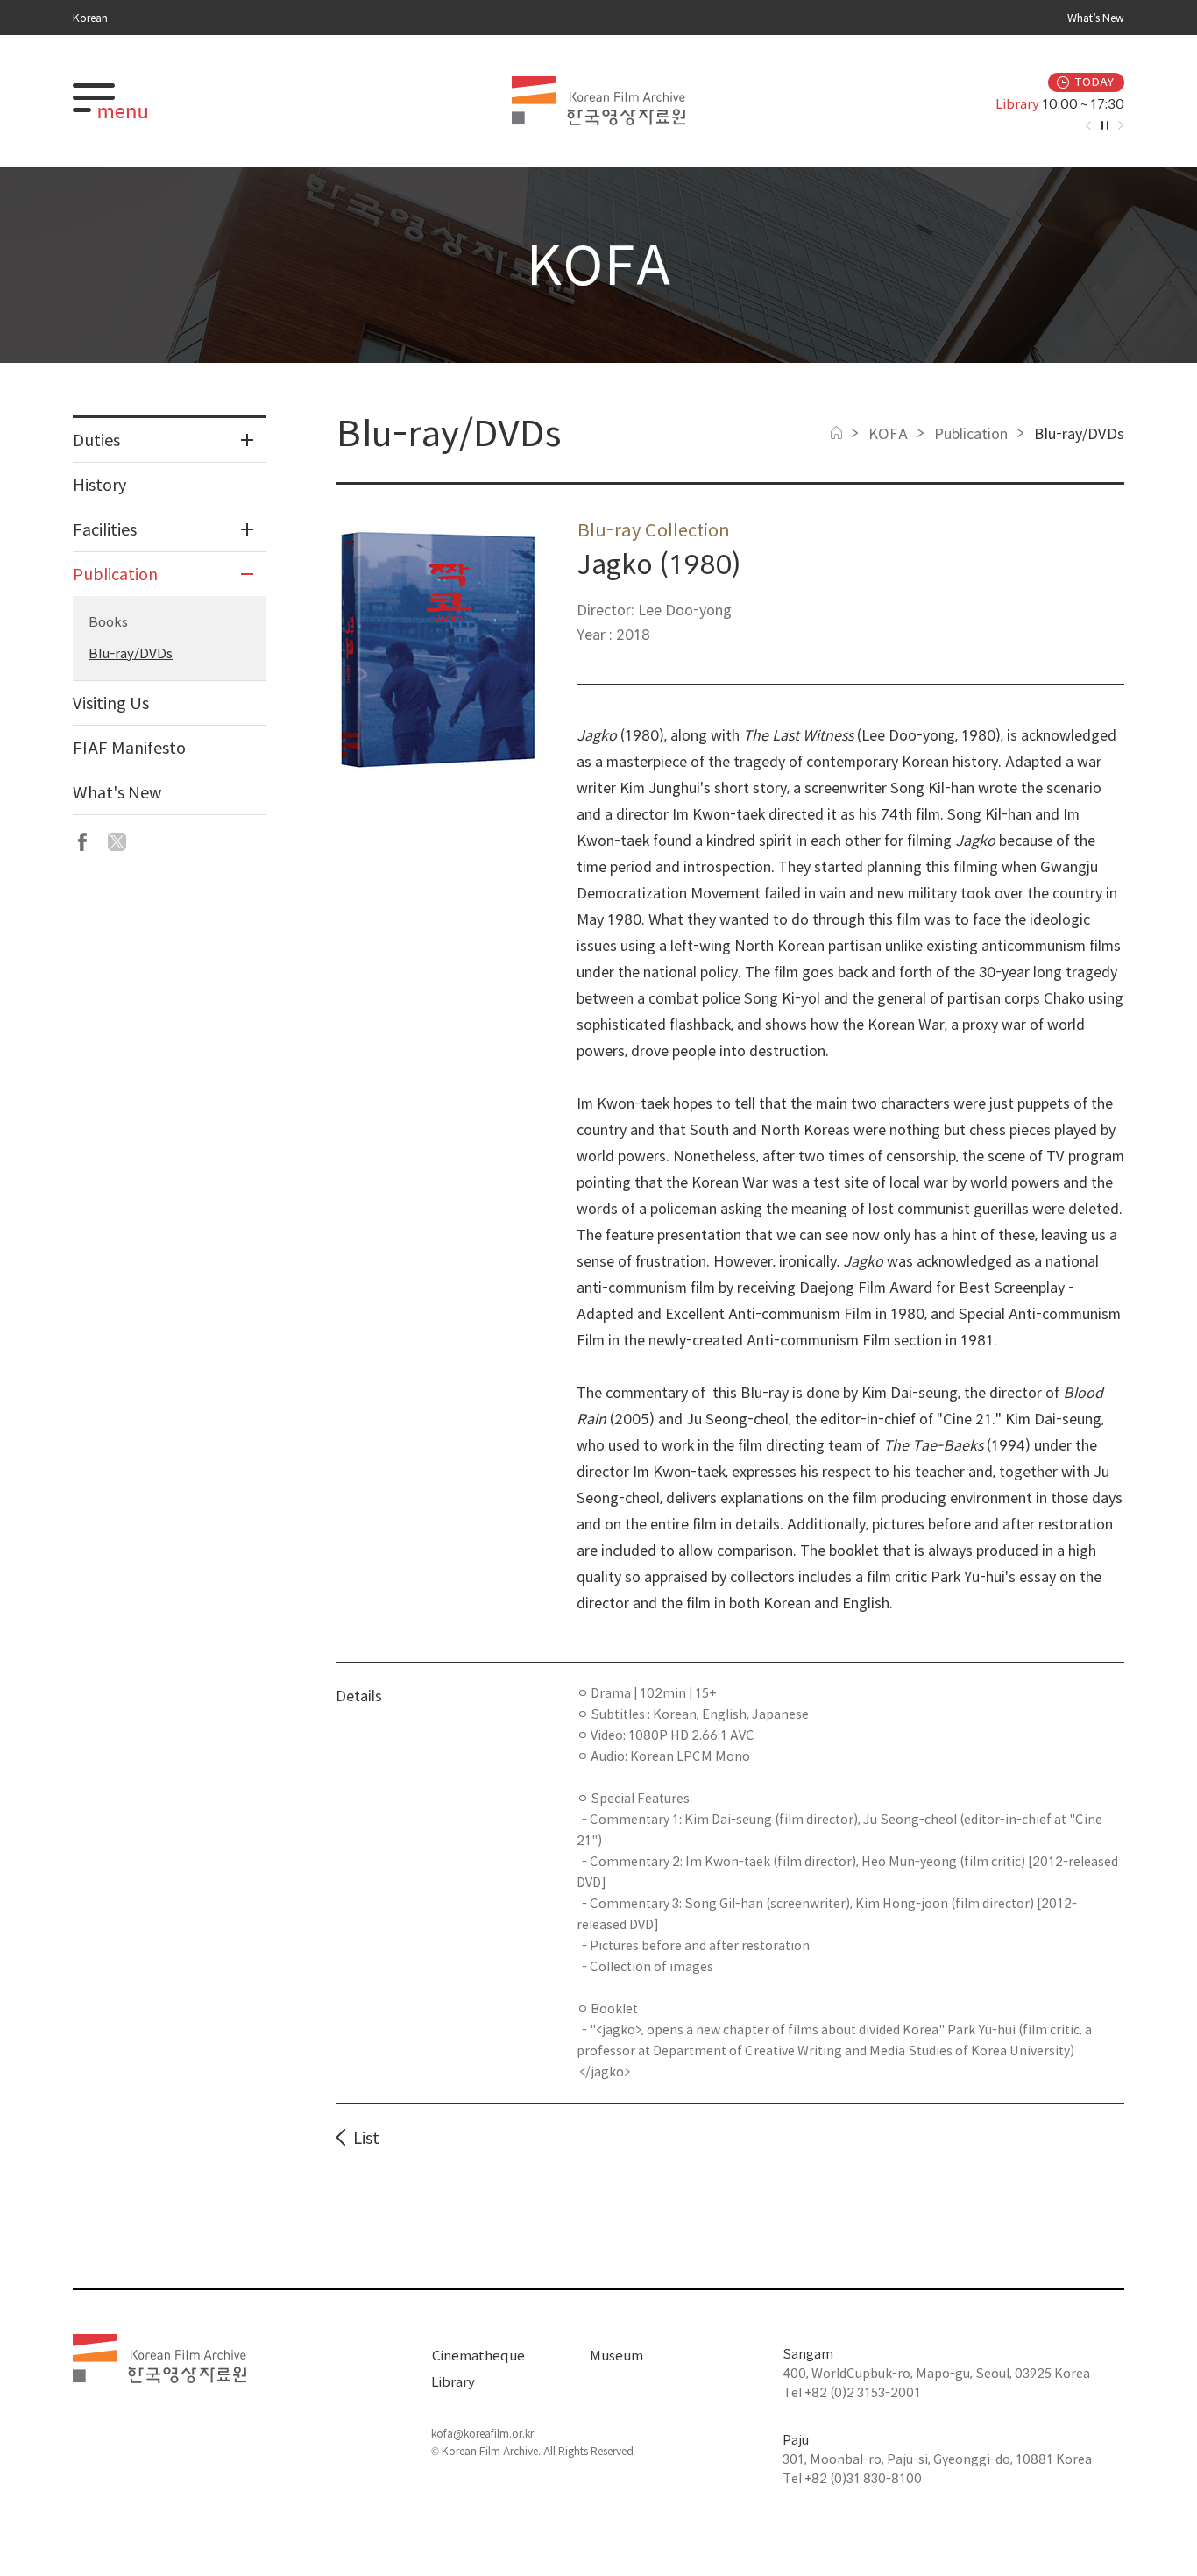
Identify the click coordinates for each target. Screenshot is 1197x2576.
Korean (90, 18)
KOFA (888, 434)
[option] (968, 104)
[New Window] (82, 842)
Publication (971, 434)
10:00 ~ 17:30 (1035, 104)
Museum (616, 2356)
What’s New (1096, 18)
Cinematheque (478, 2356)
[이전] (1088, 125)
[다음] (1121, 125)
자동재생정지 (1105, 125)
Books (108, 622)
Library (453, 2382)
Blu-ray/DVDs (131, 653)
